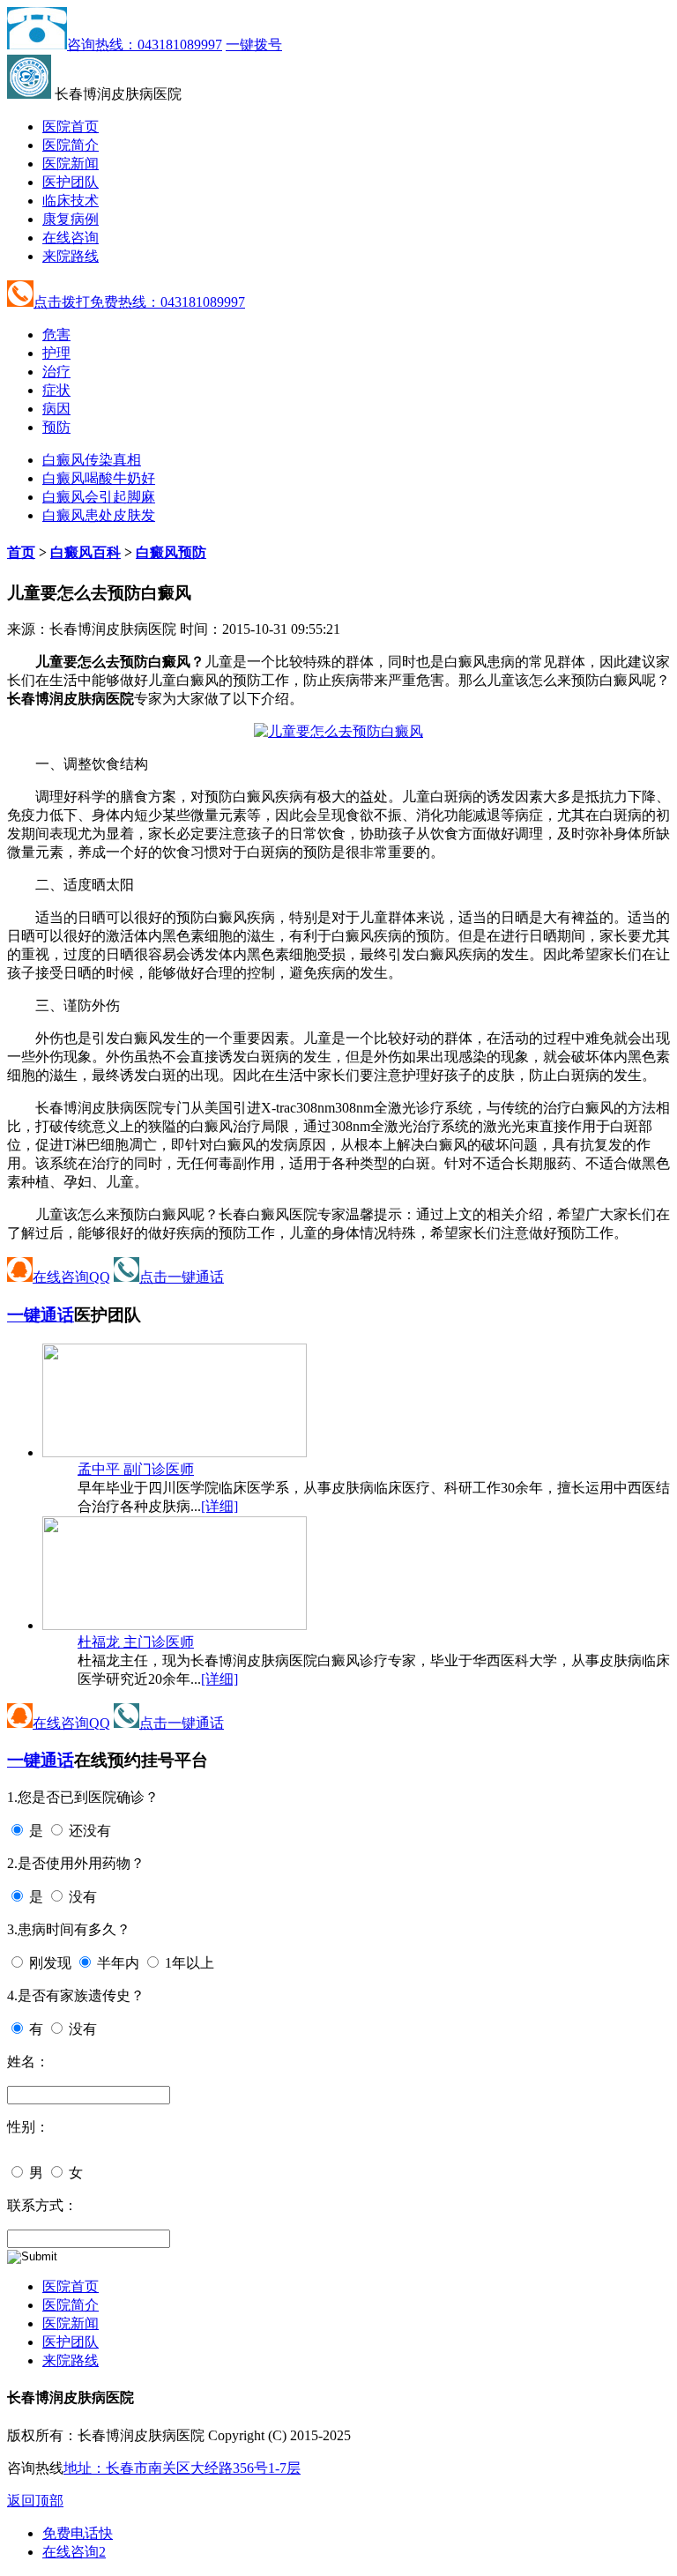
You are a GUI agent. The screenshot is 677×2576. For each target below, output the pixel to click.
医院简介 (71, 145)
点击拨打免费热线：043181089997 (139, 302)
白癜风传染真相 (92, 460)
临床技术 (71, 201)
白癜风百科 (86, 552)
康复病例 (71, 219)
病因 (56, 409)
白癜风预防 (171, 552)
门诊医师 (136, 1469)
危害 (56, 335)
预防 (56, 427)
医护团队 (71, 182)
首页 (21, 552)
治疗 (56, 372)
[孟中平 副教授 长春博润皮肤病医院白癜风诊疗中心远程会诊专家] (175, 1452)
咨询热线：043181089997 (145, 45)
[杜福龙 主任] (175, 1625)
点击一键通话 (182, 1277)
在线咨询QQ (71, 1277)
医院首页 (71, 127)
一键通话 (41, 1315)
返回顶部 (35, 2501)
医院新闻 (71, 164)
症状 (56, 390)
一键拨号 (254, 45)
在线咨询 (71, 238)
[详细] (219, 1506)
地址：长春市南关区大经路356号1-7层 (182, 2468)
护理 (56, 353)
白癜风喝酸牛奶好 (99, 478)
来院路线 (71, 256)
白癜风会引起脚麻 (99, 497)
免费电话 (78, 2533)
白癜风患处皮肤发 (99, 515)
